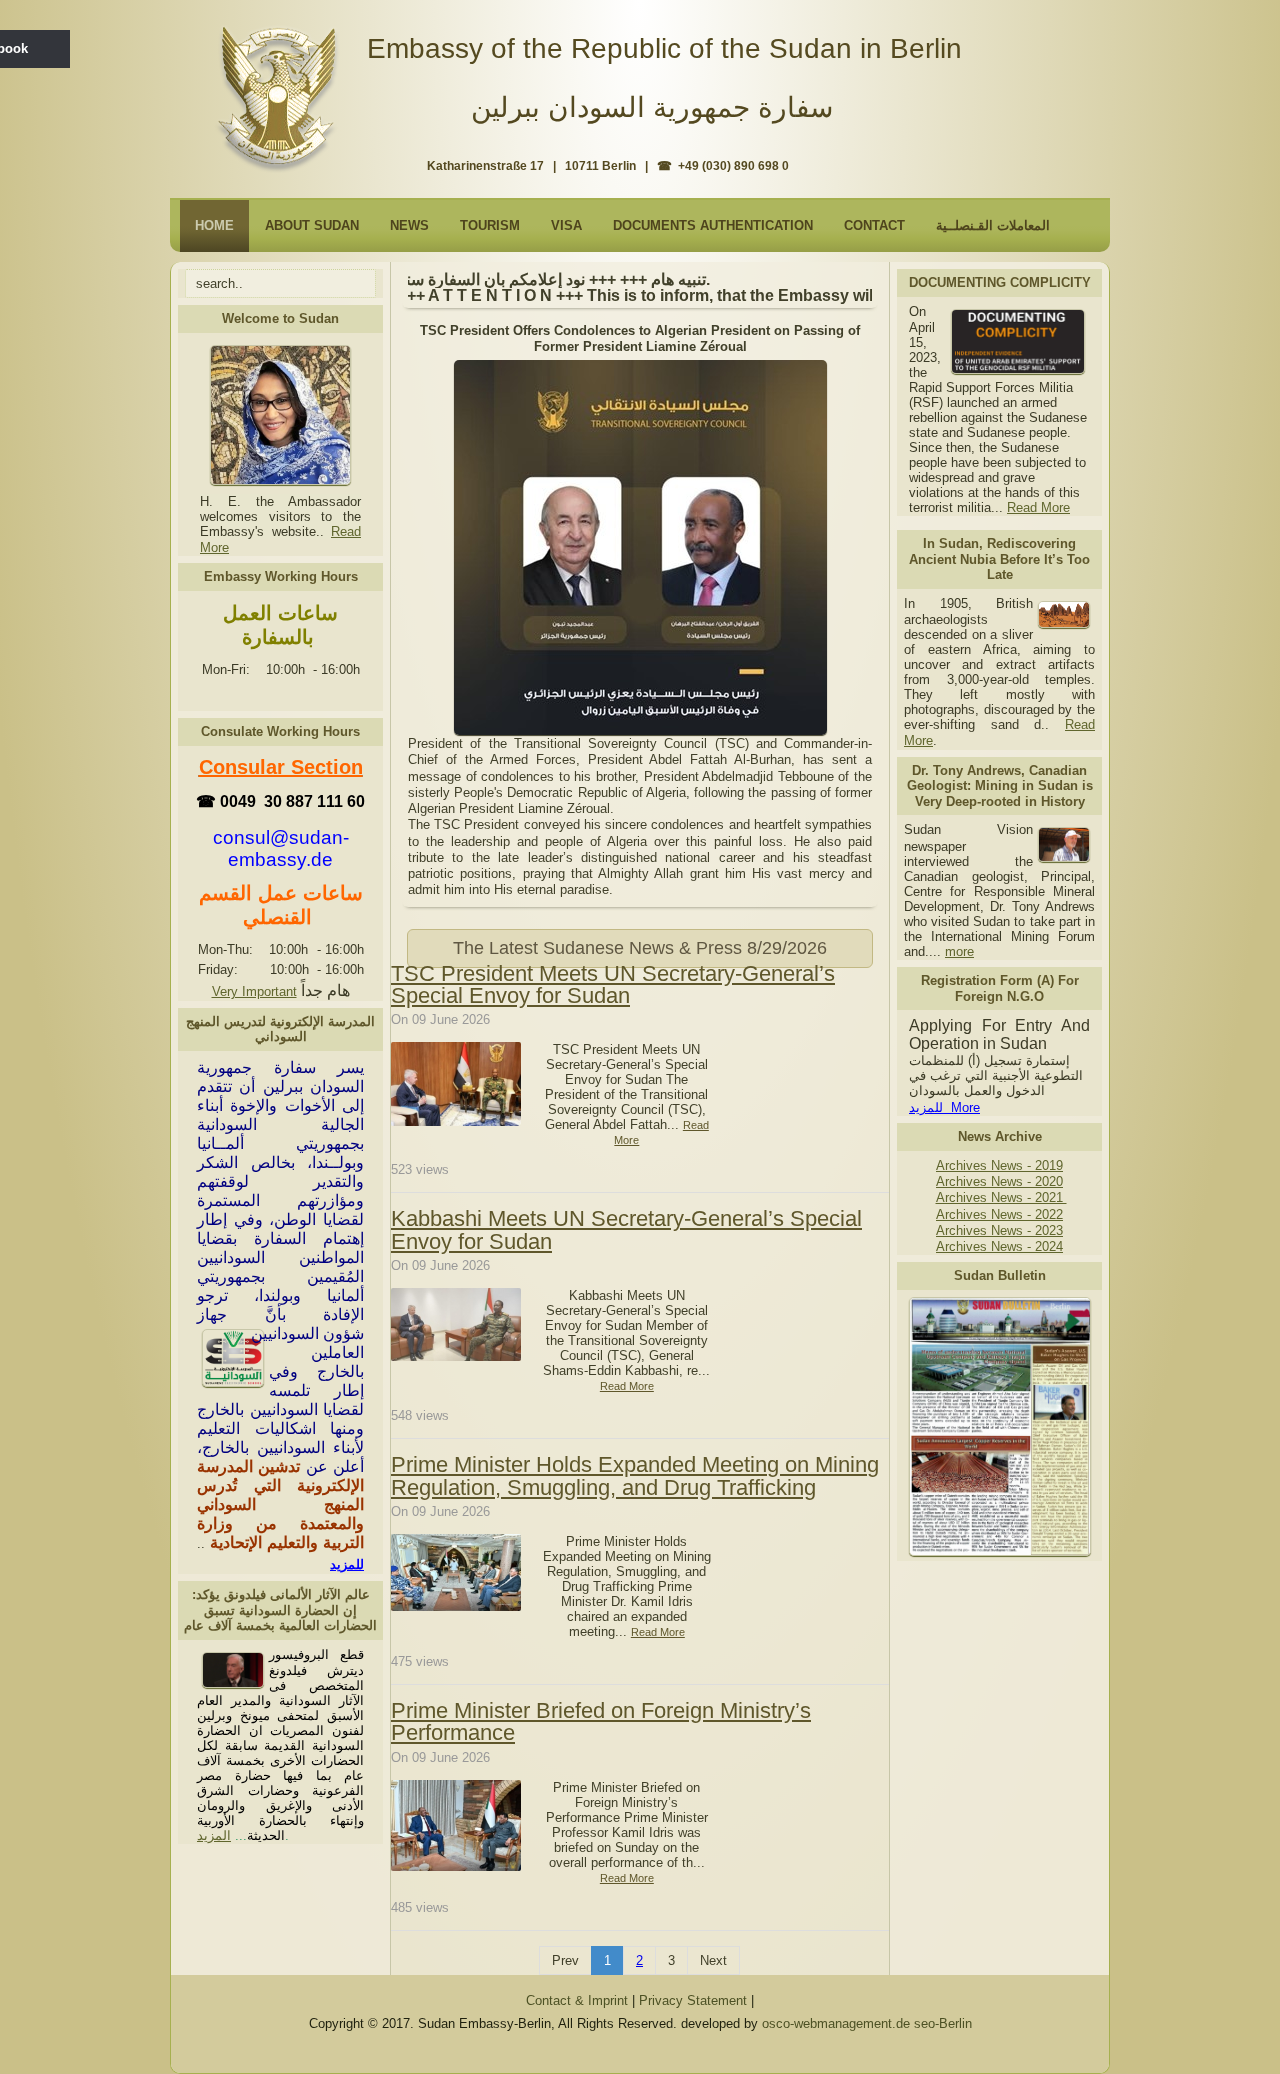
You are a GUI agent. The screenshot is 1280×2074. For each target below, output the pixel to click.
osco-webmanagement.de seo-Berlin (867, 2023)
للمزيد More (944, 1107)
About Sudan (312, 225)
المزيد (214, 1835)
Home (214, 225)
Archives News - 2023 (999, 1230)
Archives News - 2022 (999, 1214)
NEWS (409, 225)
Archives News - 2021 (1001, 1197)
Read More (1038, 507)
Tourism (490, 225)
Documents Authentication (713, 225)
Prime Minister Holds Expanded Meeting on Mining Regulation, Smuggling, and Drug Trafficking (635, 1475)
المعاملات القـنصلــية (993, 225)
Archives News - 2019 (999, 1165)
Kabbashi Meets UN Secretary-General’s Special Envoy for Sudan (626, 1229)
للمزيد (347, 1564)
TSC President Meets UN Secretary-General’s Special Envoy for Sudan (613, 984)
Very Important (254, 991)
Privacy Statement (693, 2000)
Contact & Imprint (577, 2000)
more (959, 951)
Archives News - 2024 (999, 1246)
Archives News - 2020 (999, 1181)
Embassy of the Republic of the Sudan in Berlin (664, 48)
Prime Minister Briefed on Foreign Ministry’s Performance (601, 1721)
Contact (874, 225)
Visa (566, 225)
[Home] (281, 91)
